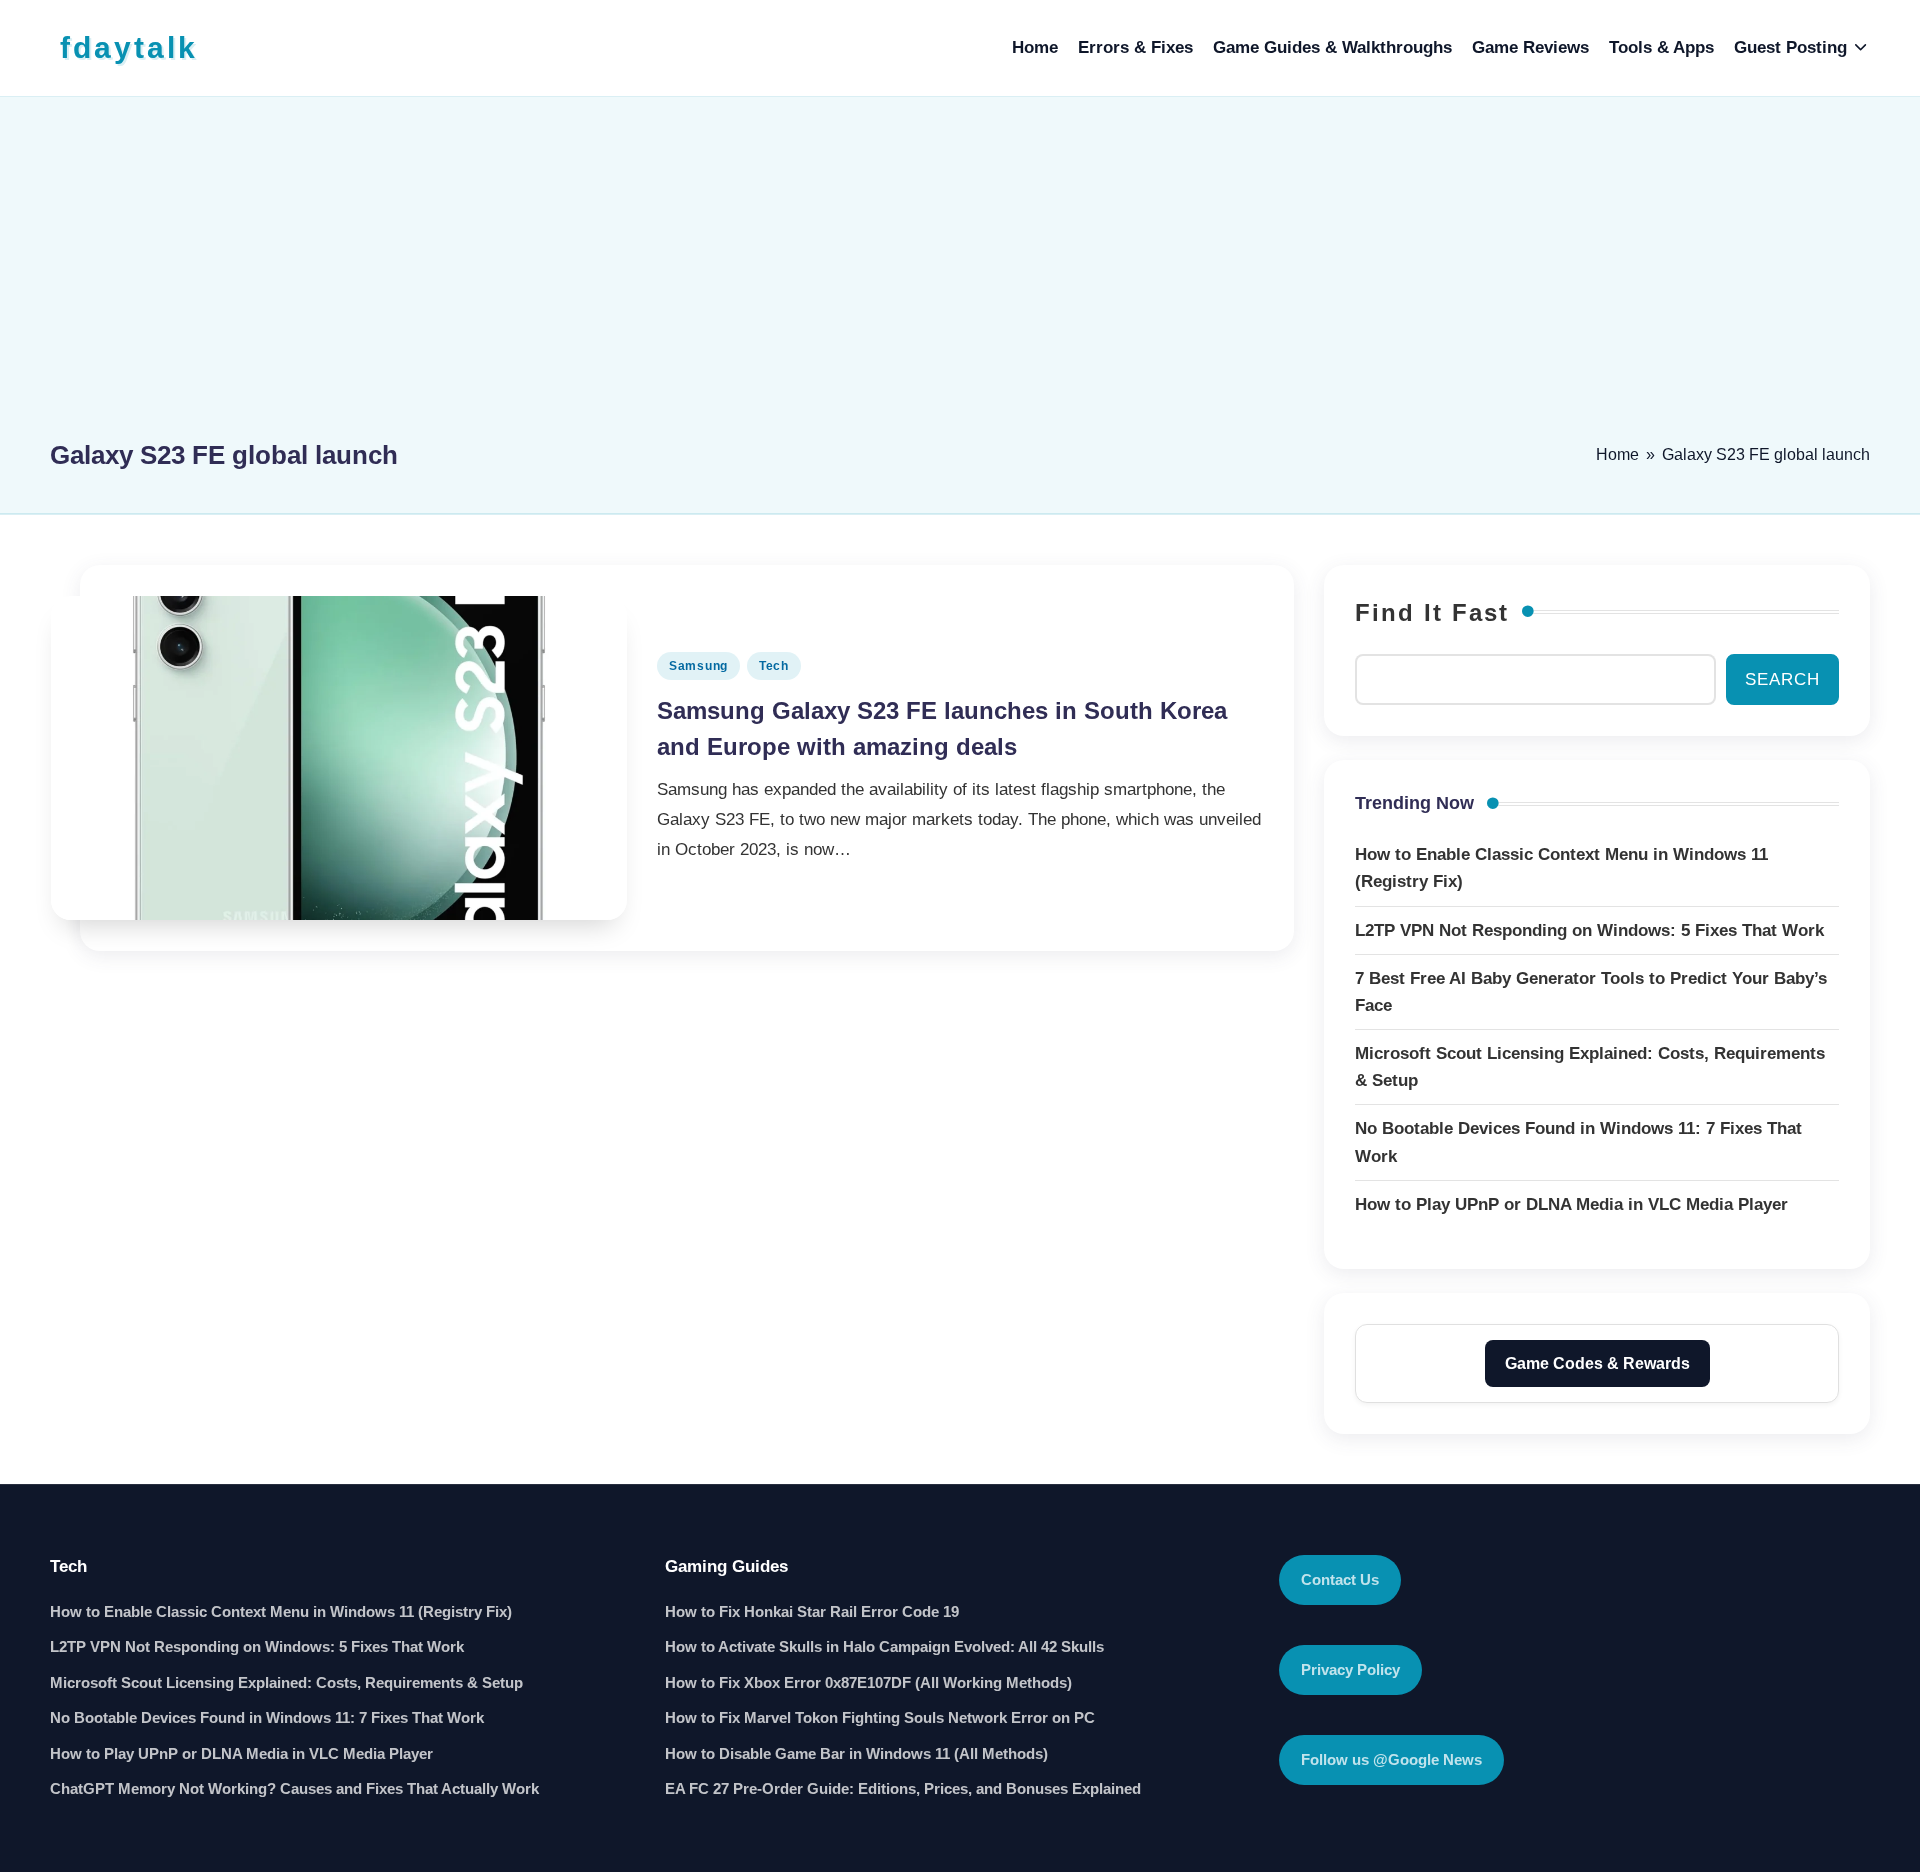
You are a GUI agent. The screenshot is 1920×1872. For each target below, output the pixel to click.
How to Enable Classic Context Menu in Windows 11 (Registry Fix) (281, 1611)
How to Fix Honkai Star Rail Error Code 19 (812, 1611)
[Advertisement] (960, 277)
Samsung (698, 666)
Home (1617, 454)
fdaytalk (129, 47)
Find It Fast (1432, 612)
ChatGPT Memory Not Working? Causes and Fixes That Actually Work (294, 1788)
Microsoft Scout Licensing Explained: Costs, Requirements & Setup (286, 1682)
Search (1782, 679)
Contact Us (1340, 1579)
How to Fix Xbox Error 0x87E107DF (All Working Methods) (868, 1682)
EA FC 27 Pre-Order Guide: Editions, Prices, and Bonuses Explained (903, 1788)
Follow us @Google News (1391, 1759)
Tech (774, 666)
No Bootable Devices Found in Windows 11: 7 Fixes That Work (267, 1717)
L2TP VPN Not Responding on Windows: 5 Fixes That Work (257, 1646)
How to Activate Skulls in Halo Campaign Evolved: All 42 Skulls (884, 1646)
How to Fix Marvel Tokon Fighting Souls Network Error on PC (880, 1717)
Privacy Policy (1350, 1669)
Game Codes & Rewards (1597, 1363)
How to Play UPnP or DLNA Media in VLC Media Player (241, 1753)
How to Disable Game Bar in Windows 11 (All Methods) (856, 1753)
